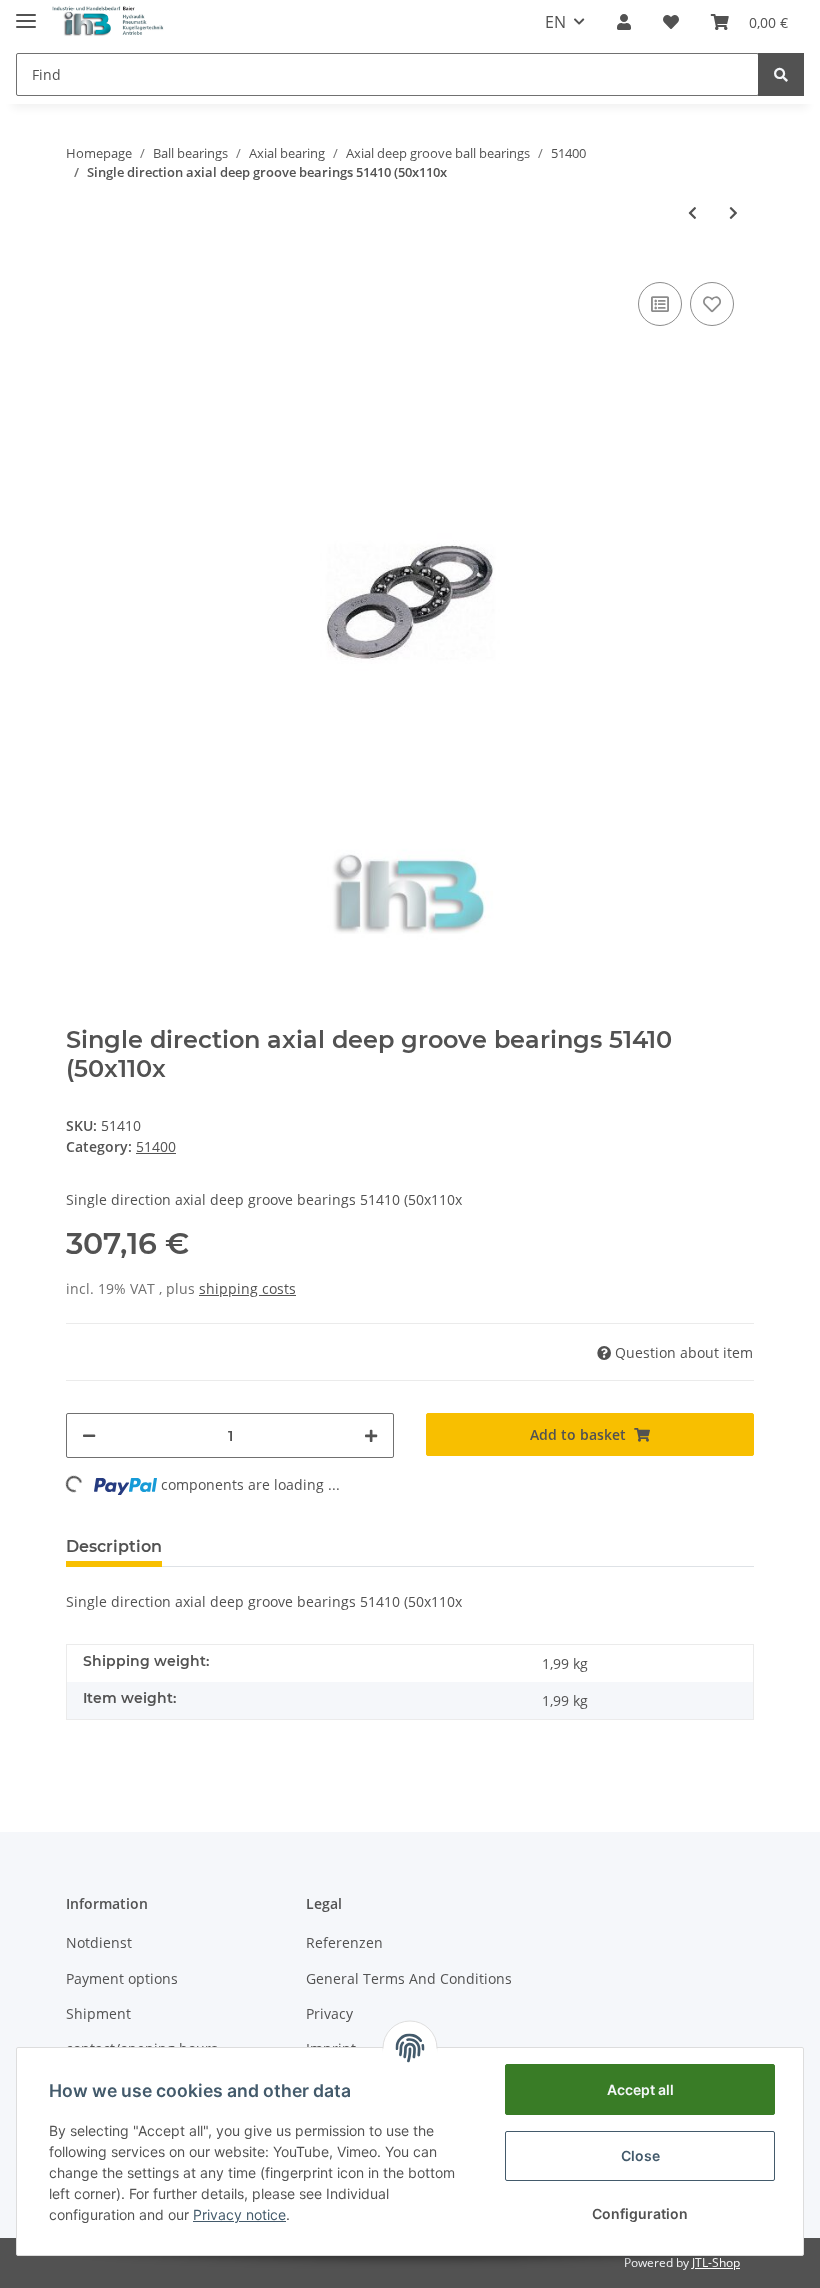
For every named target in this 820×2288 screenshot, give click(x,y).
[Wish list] (671, 22)
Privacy (329, 2013)
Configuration (640, 2213)
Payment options (122, 1978)
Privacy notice (239, 2214)
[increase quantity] (371, 1435)
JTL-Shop (716, 2262)
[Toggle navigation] (26, 12)
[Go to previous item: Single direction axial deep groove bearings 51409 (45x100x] (692, 212)
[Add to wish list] (712, 304)
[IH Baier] (108, 22)
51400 (156, 1146)
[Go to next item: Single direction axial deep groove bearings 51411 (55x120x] (733, 212)
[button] (624, 22)
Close (640, 2155)
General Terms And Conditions (409, 1978)
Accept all (640, 2089)
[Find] (781, 74)
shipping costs (247, 1288)
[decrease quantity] (89, 1435)
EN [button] (555, 22)
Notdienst (99, 1942)
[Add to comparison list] (660, 304)
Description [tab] (114, 1546)
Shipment (98, 2013)
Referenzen (344, 1942)
